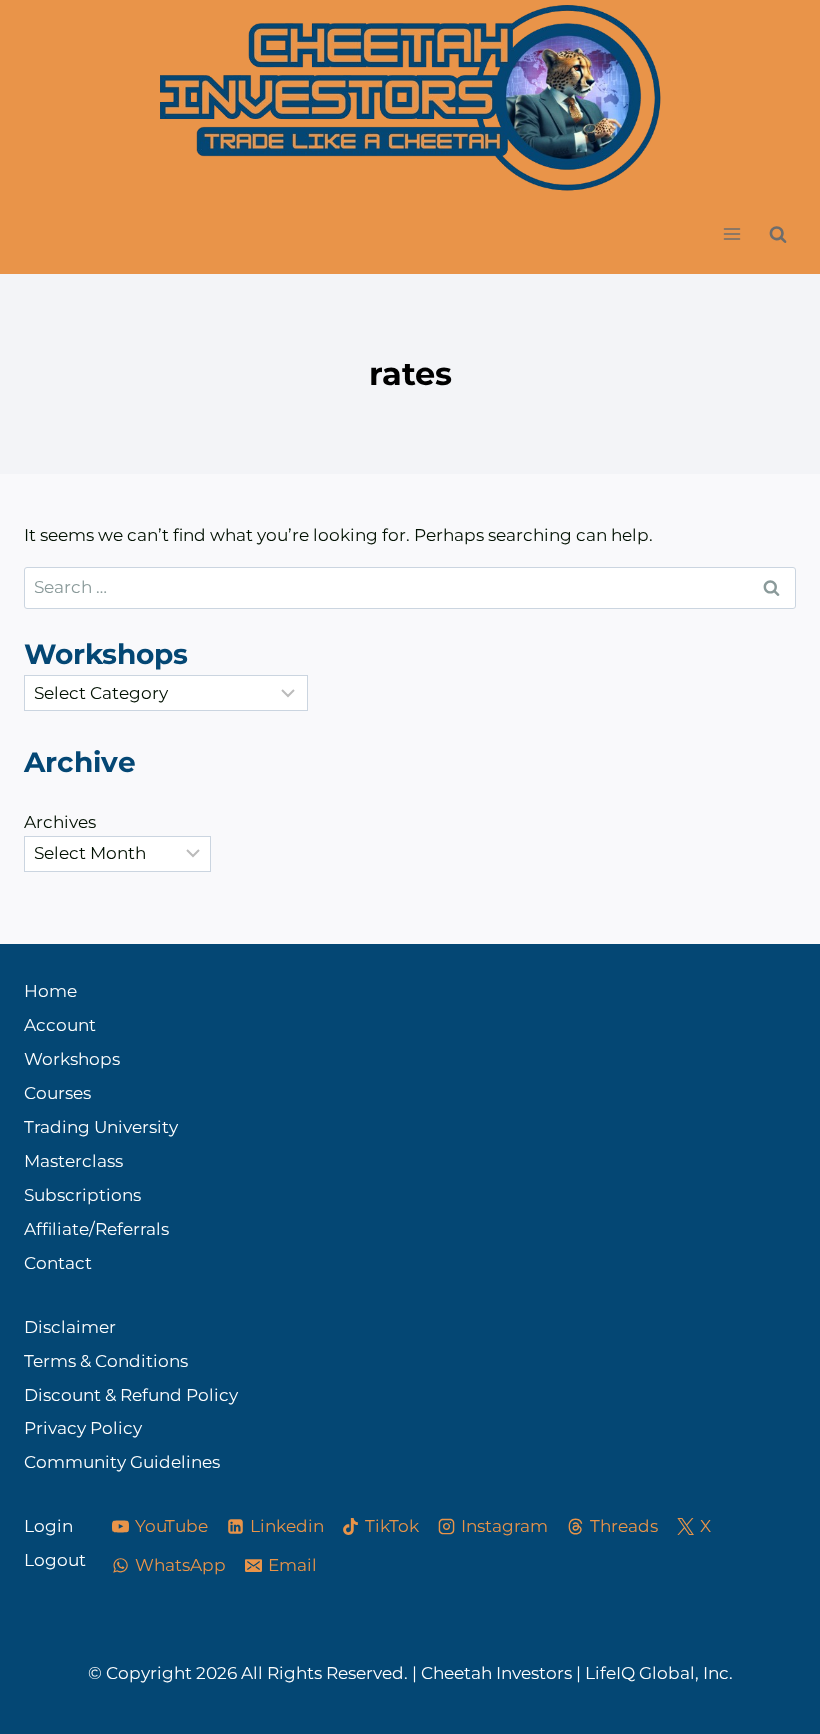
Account (60, 1025)
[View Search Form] (778, 234)
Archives (60, 822)
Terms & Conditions (106, 1361)
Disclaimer (70, 1327)
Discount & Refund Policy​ (131, 1395)
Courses (57, 1093)
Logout (49, 1560)
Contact (58, 1263)
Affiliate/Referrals (96, 1229)
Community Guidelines (122, 1462)
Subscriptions (82, 1195)
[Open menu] (731, 234)
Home (50, 991)
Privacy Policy (83, 1428)
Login (48, 1526)
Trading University (101, 1127)
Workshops (72, 1059)
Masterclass (73, 1161)
